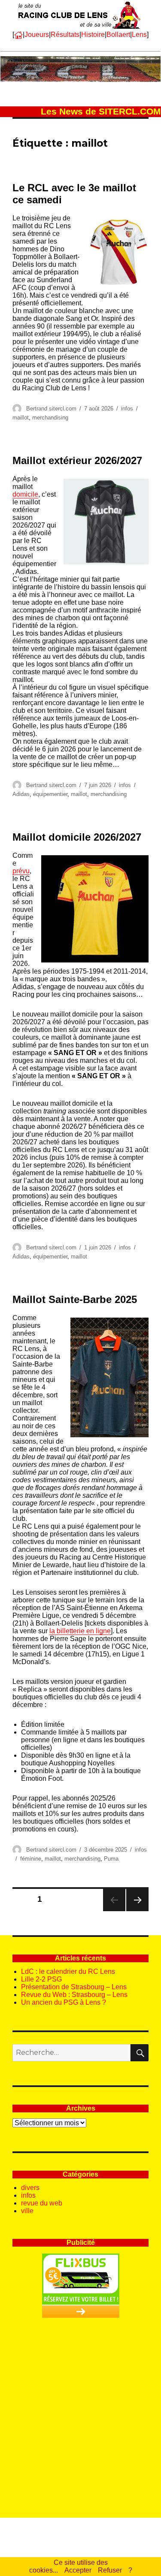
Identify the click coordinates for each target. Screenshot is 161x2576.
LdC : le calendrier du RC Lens (68, 1971)
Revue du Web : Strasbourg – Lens (74, 1995)
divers (30, 2188)
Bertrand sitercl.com (51, 409)
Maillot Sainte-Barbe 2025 (75, 1299)
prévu (21, 871)
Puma (111, 1859)
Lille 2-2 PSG (41, 1979)
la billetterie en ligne (80, 1631)
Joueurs (37, 35)
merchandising (50, 418)
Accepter (78, 2570)
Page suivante (136, 1911)
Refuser (110, 2570)
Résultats (65, 35)
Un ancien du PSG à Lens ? (64, 2002)
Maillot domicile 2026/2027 (77, 837)
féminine (31, 1859)
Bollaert (118, 35)
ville (27, 2211)
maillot (21, 418)
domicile (25, 494)
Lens (139, 35)
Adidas (21, 794)
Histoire (93, 35)
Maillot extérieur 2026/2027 (77, 460)
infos (127, 409)
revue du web (42, 2203)
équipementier (50, 794)
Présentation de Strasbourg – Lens (74, 1987)
